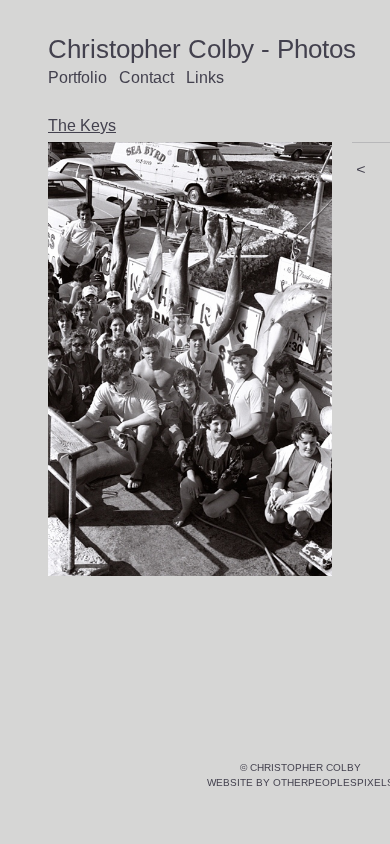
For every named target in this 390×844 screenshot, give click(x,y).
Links (205, 77)
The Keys (82, 125)
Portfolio (77, 77)
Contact (146, 77)
